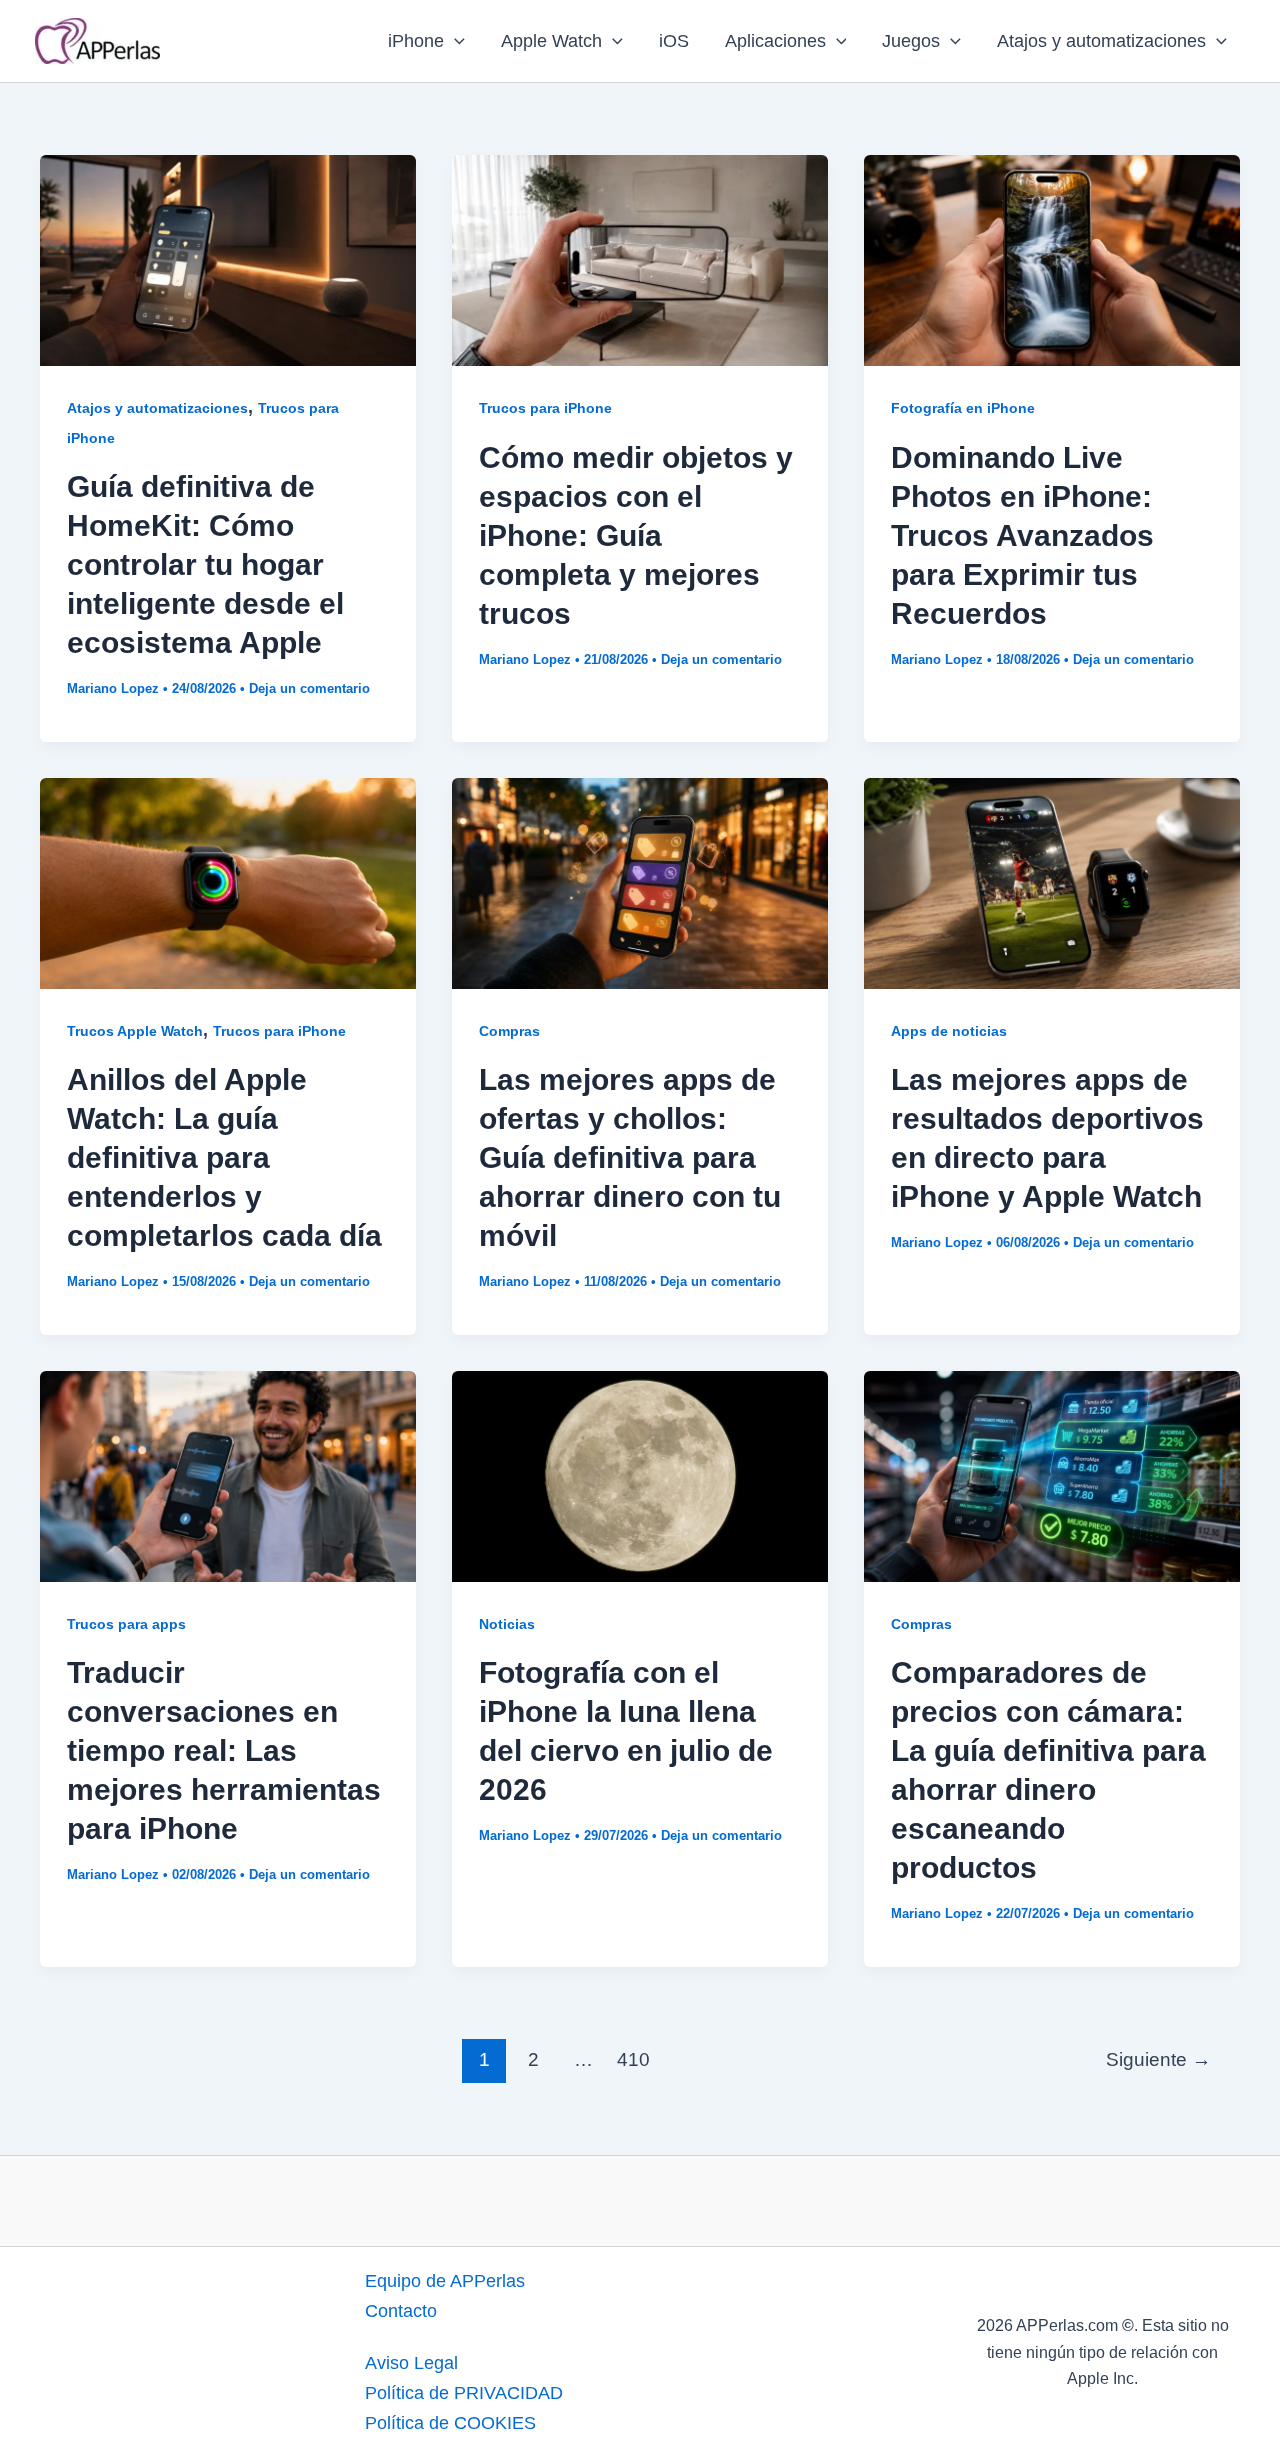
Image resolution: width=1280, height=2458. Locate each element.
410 (633, 2059)
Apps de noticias (949, 1031)
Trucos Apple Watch (135, 1031)
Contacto (401, 2311)
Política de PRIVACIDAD (464, 2393)
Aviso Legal (411, 2363)
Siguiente (1158, 2059)
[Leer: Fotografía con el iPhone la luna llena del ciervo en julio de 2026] (640, 1475)
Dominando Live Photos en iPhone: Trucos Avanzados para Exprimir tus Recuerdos (1022, 535)
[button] (454, 41)
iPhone (416, 41)
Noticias (507, 1624)
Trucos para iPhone (545, 408)
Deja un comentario (309, 688)
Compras (509, 1031)
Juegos (911, 41)
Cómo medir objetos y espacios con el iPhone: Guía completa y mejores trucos (636, 535)
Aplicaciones (775, 41)
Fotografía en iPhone (963, 408)
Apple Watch (551, 41)
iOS (674, 41)
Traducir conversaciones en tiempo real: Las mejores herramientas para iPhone (224, 1750)
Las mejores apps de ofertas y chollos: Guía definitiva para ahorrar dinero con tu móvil (630, 1157)
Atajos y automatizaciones (1101, 41)
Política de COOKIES (450, 2423)
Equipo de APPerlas (445, 2281)
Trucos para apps (126, 1624)
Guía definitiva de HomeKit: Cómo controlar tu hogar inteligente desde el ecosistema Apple (205, 564)
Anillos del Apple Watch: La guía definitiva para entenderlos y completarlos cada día (224, 1157)
